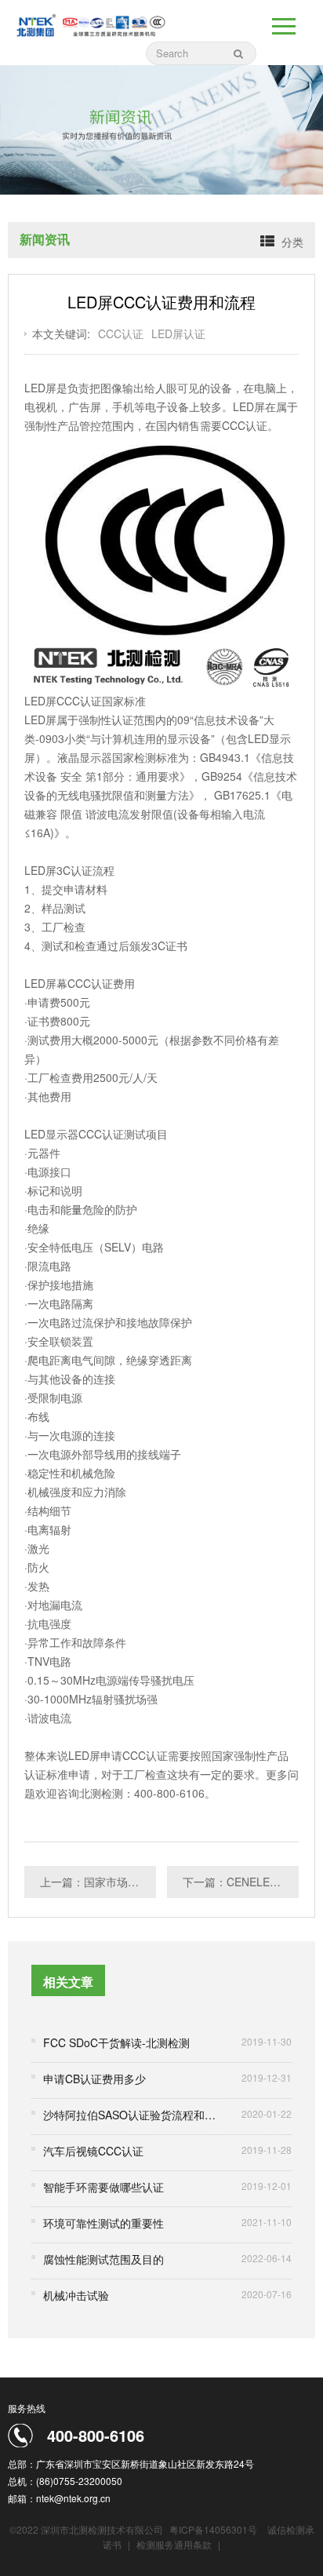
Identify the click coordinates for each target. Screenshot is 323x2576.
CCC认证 (121, 333)
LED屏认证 (178, 333)
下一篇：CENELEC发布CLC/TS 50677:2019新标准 (241, 1882)
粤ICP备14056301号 (213, 2529)
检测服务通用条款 (175, 2544)
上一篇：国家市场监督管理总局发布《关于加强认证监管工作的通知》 (98, 1882)
